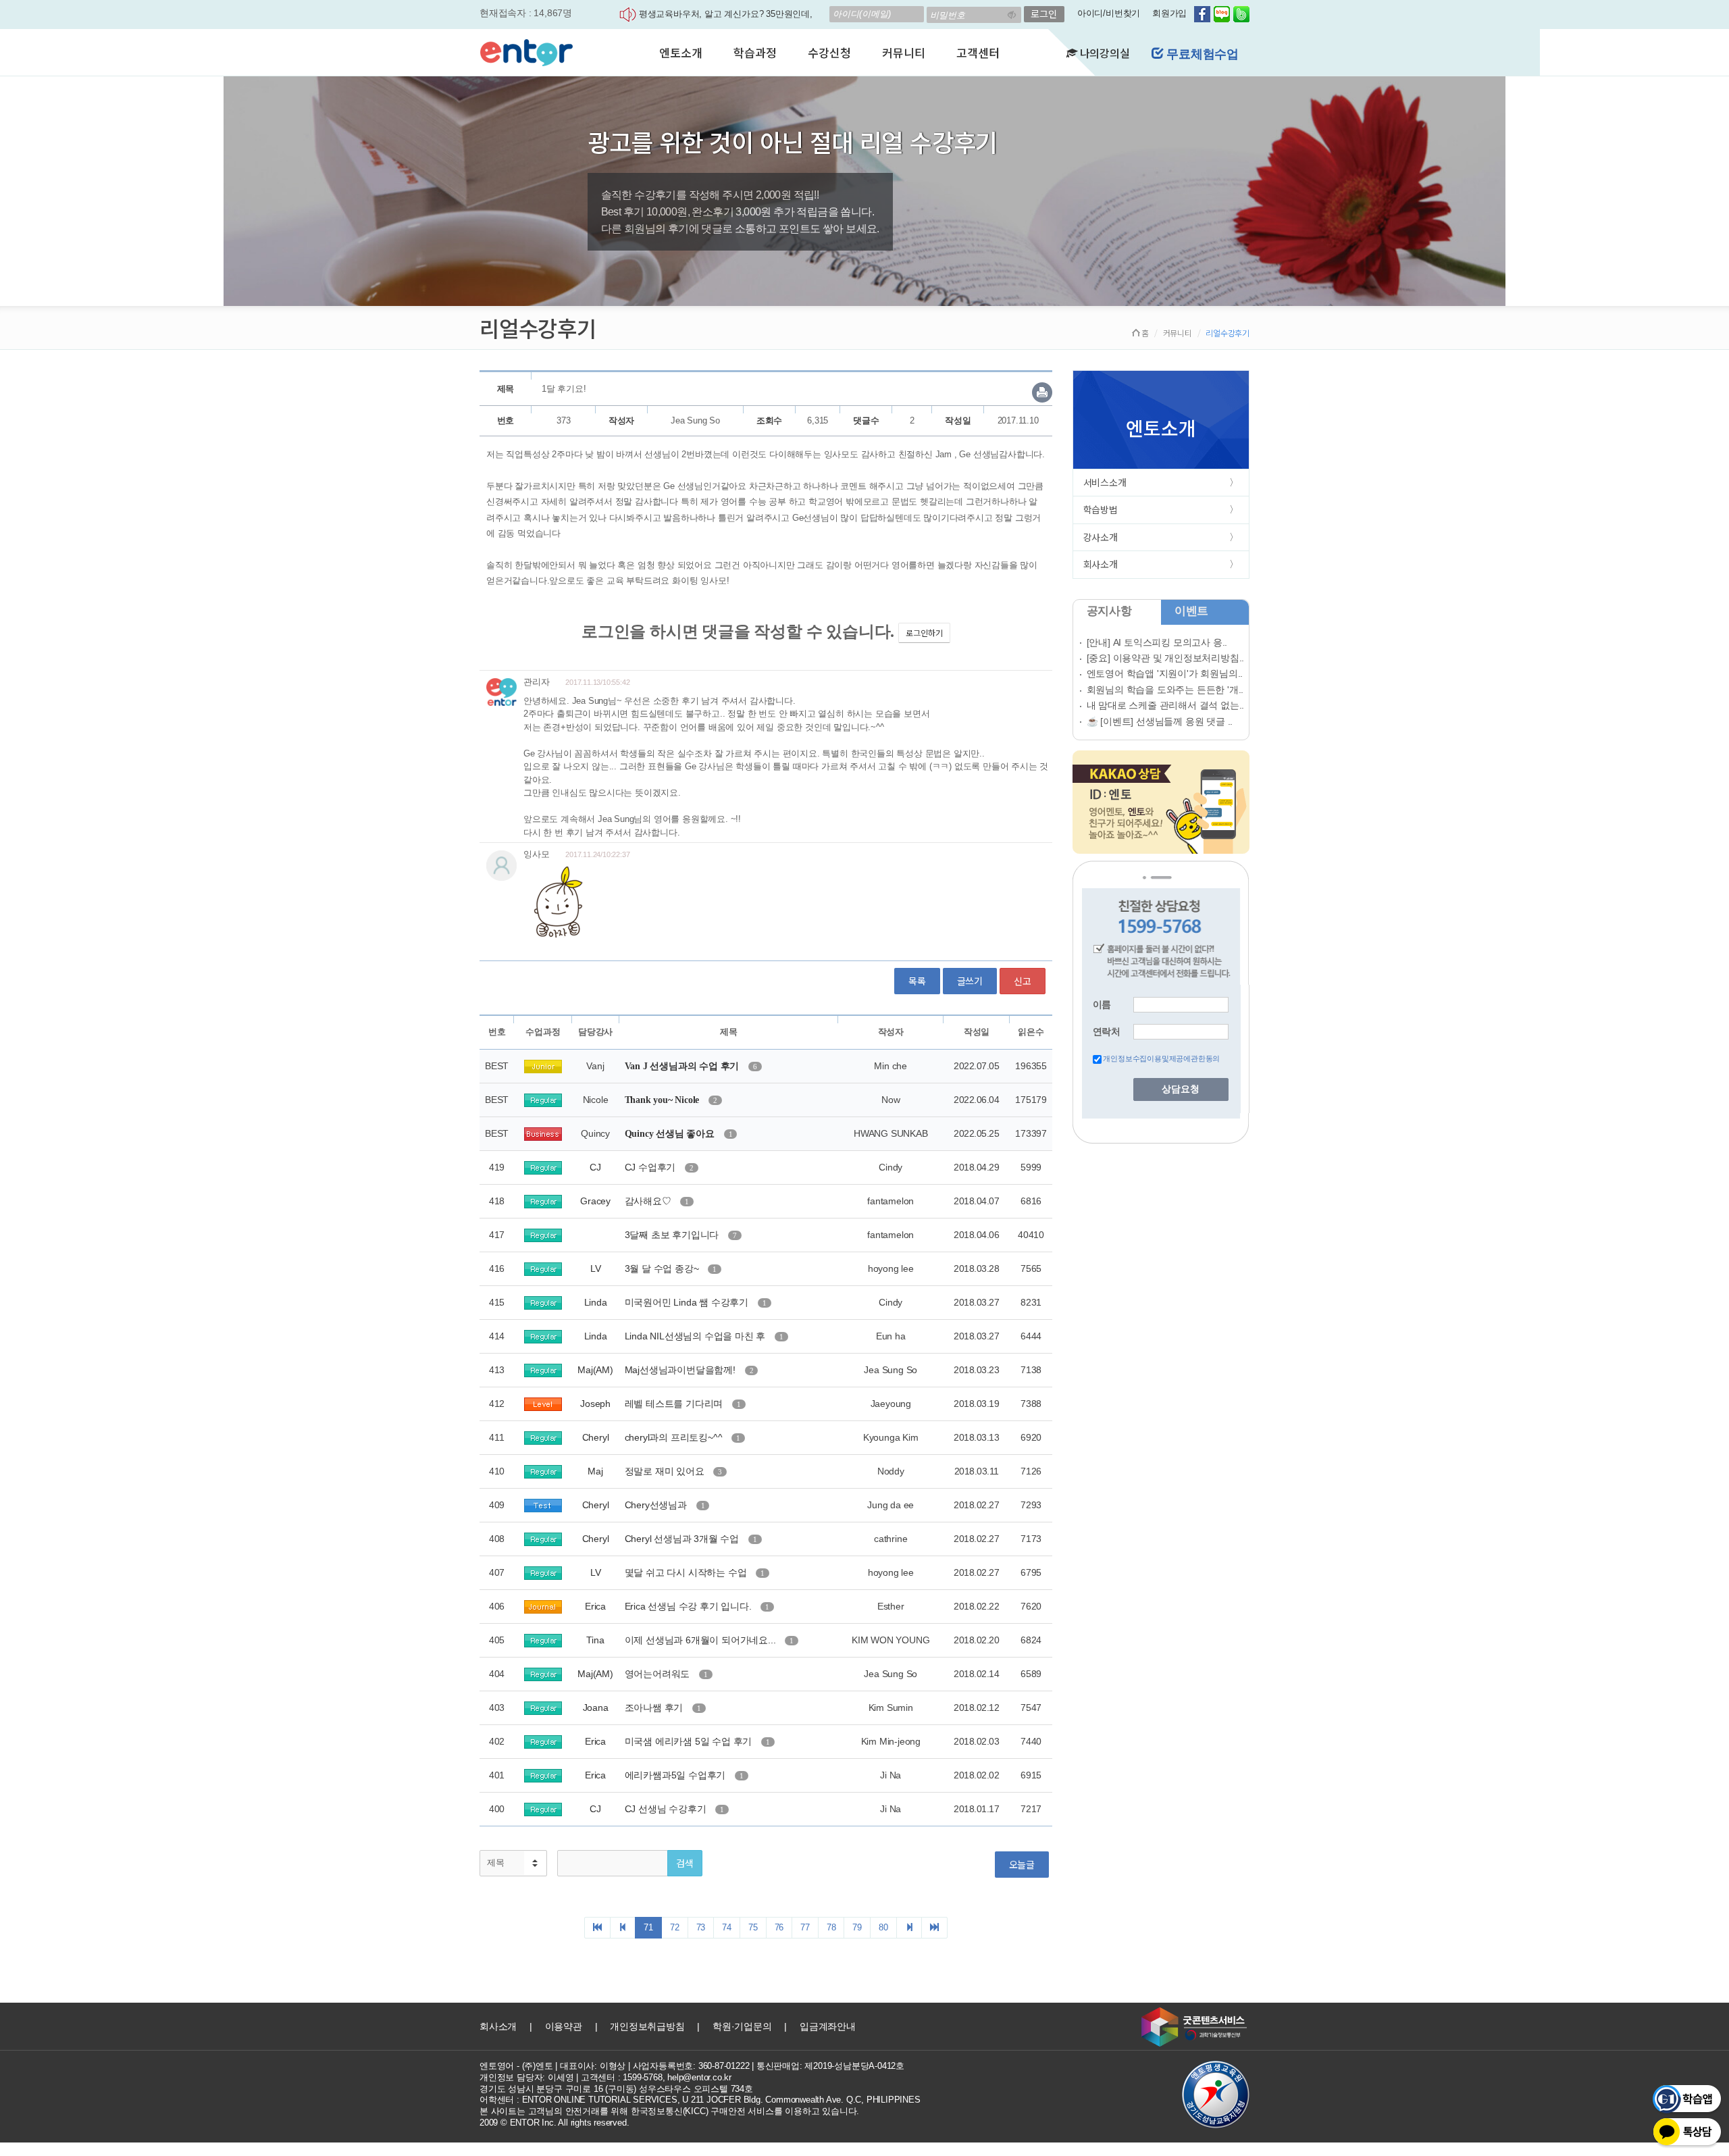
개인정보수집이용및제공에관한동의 (1161, 1058)
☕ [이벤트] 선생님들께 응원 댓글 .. (1160, 721)
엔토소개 (680, 52)
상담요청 (1181, 1089)
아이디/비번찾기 (1109, 13)
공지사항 (1109, 611)
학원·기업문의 (742, 2026)
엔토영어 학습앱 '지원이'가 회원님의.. (1165, 673)
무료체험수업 (1201, 54)
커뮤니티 (903, 52)
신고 (1023, 981)
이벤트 (1191, 611)
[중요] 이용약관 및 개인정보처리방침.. (1166, 658)
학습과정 (755, 52)
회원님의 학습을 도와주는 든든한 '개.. (1165, 690)
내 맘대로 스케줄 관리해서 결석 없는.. (1166, 705)
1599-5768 (642, 2077)
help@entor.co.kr (699, 2077)
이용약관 (564, 2026)
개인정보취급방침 (647, 2026)
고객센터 (978, 52)
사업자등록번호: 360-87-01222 (691, 2066)
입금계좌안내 (828, 2026)
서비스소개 (1105, 482)
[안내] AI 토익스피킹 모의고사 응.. (1157, 642)
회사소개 (1101, 564)
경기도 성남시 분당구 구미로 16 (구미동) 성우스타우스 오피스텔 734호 (616, 2089)
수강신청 (829, 52)
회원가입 (1169, 13)
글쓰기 (970, 981)
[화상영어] (526, 51)
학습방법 (1101, 509)
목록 (917, 981)
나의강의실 (1104, 53)
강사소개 (1101, 537)
